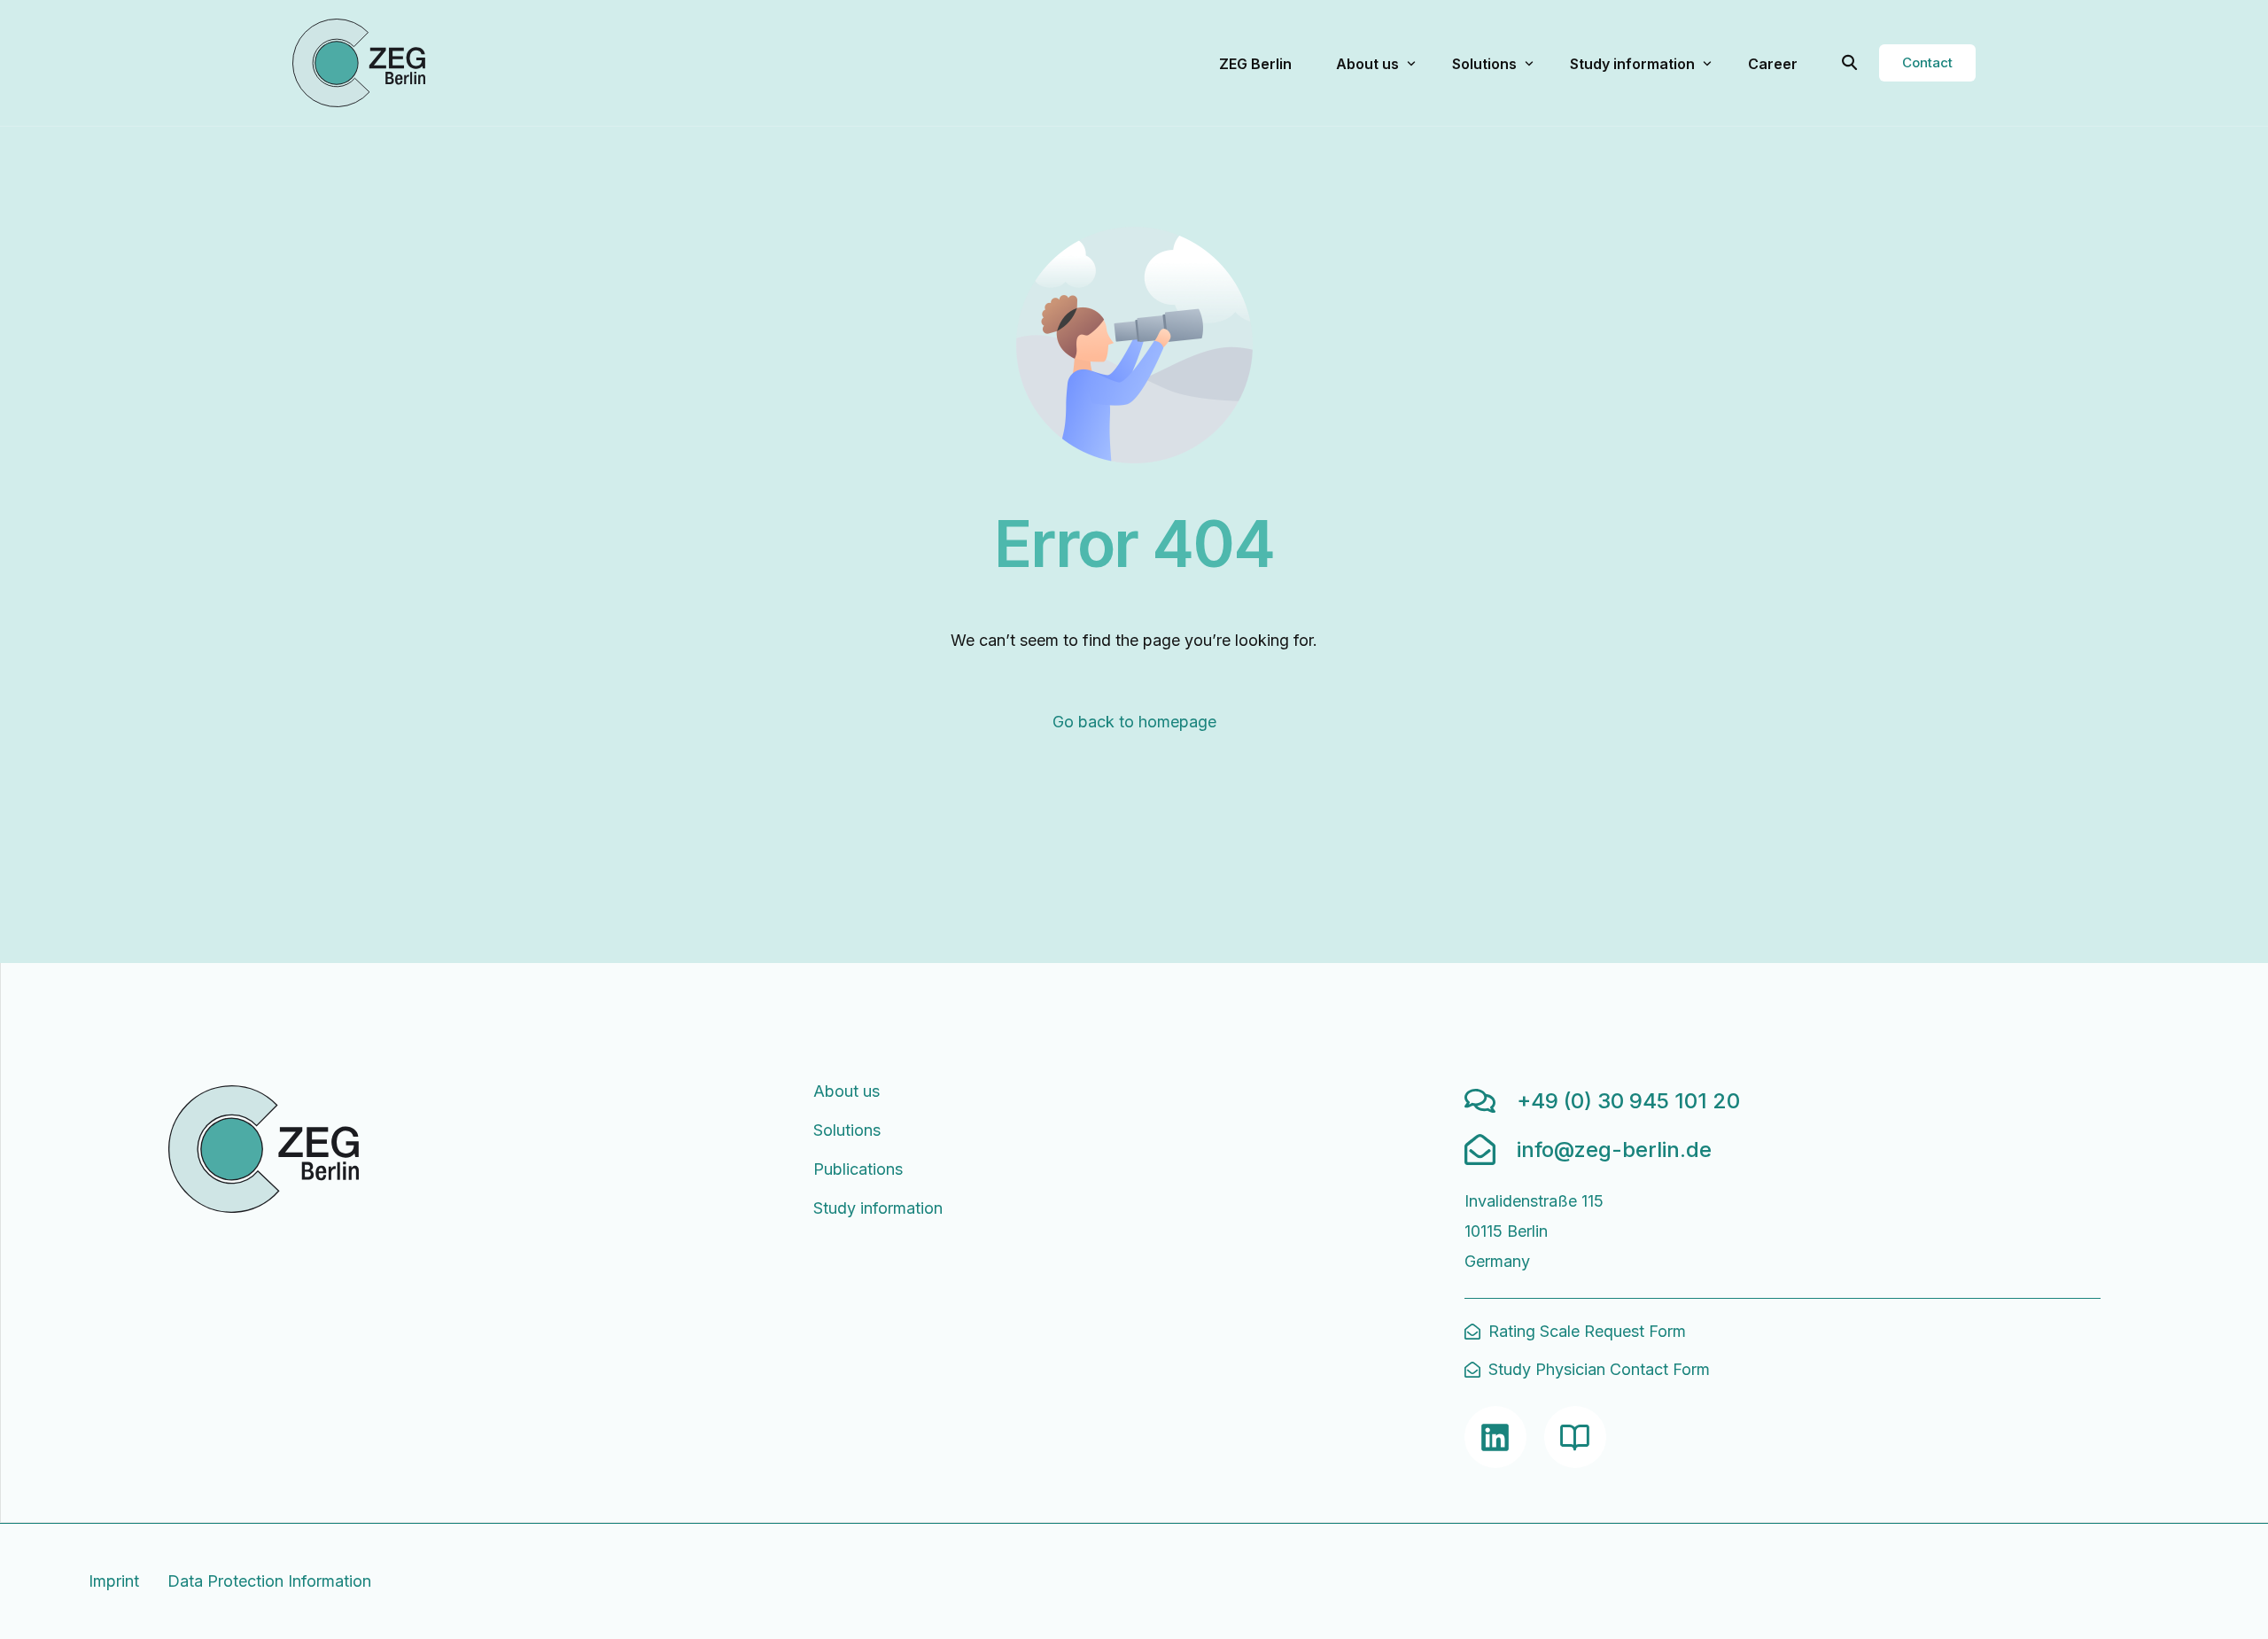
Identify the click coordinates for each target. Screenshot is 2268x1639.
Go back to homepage (1134, 722)
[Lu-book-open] (1575, 1437)
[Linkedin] (1495, 1437)
